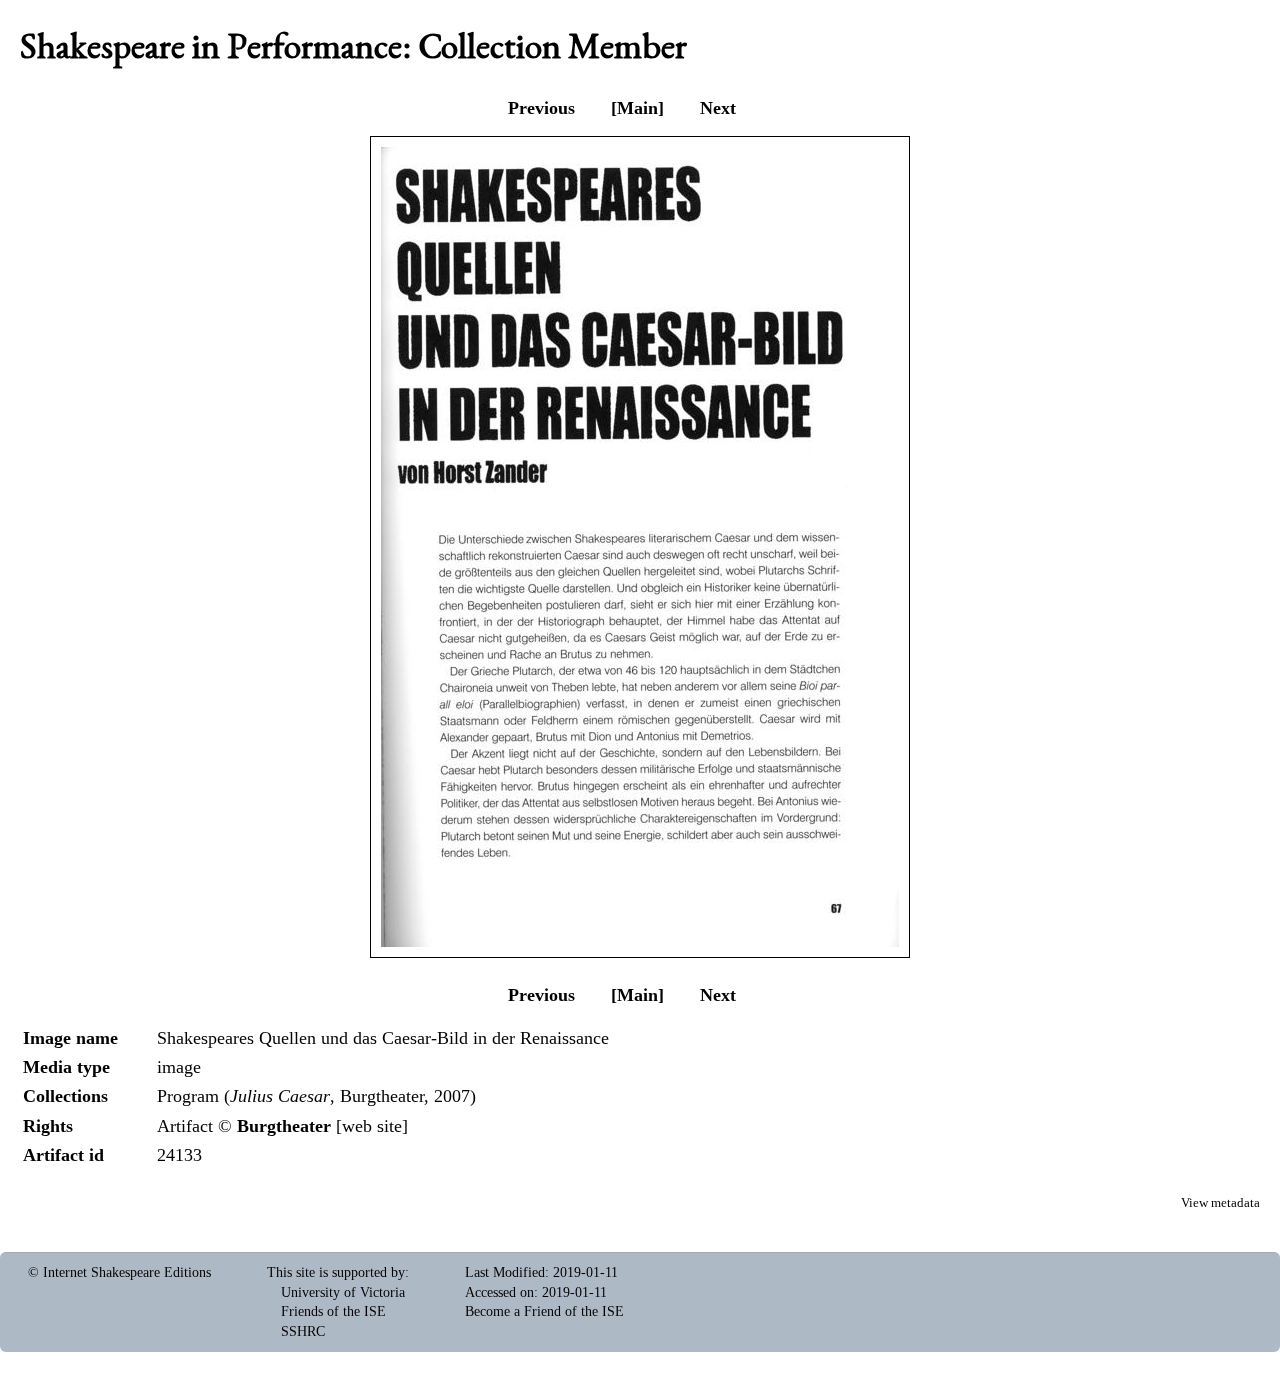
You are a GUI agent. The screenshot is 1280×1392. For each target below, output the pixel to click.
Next (718, 108)
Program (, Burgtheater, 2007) (316, 1096)
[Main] (637, 108)
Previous (541, 108)
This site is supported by (336, 1272)
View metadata (1220, 1203)
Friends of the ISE (333, 1311)
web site (372, 1126)
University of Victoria (343, 1292)
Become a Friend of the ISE (544, 1311)
